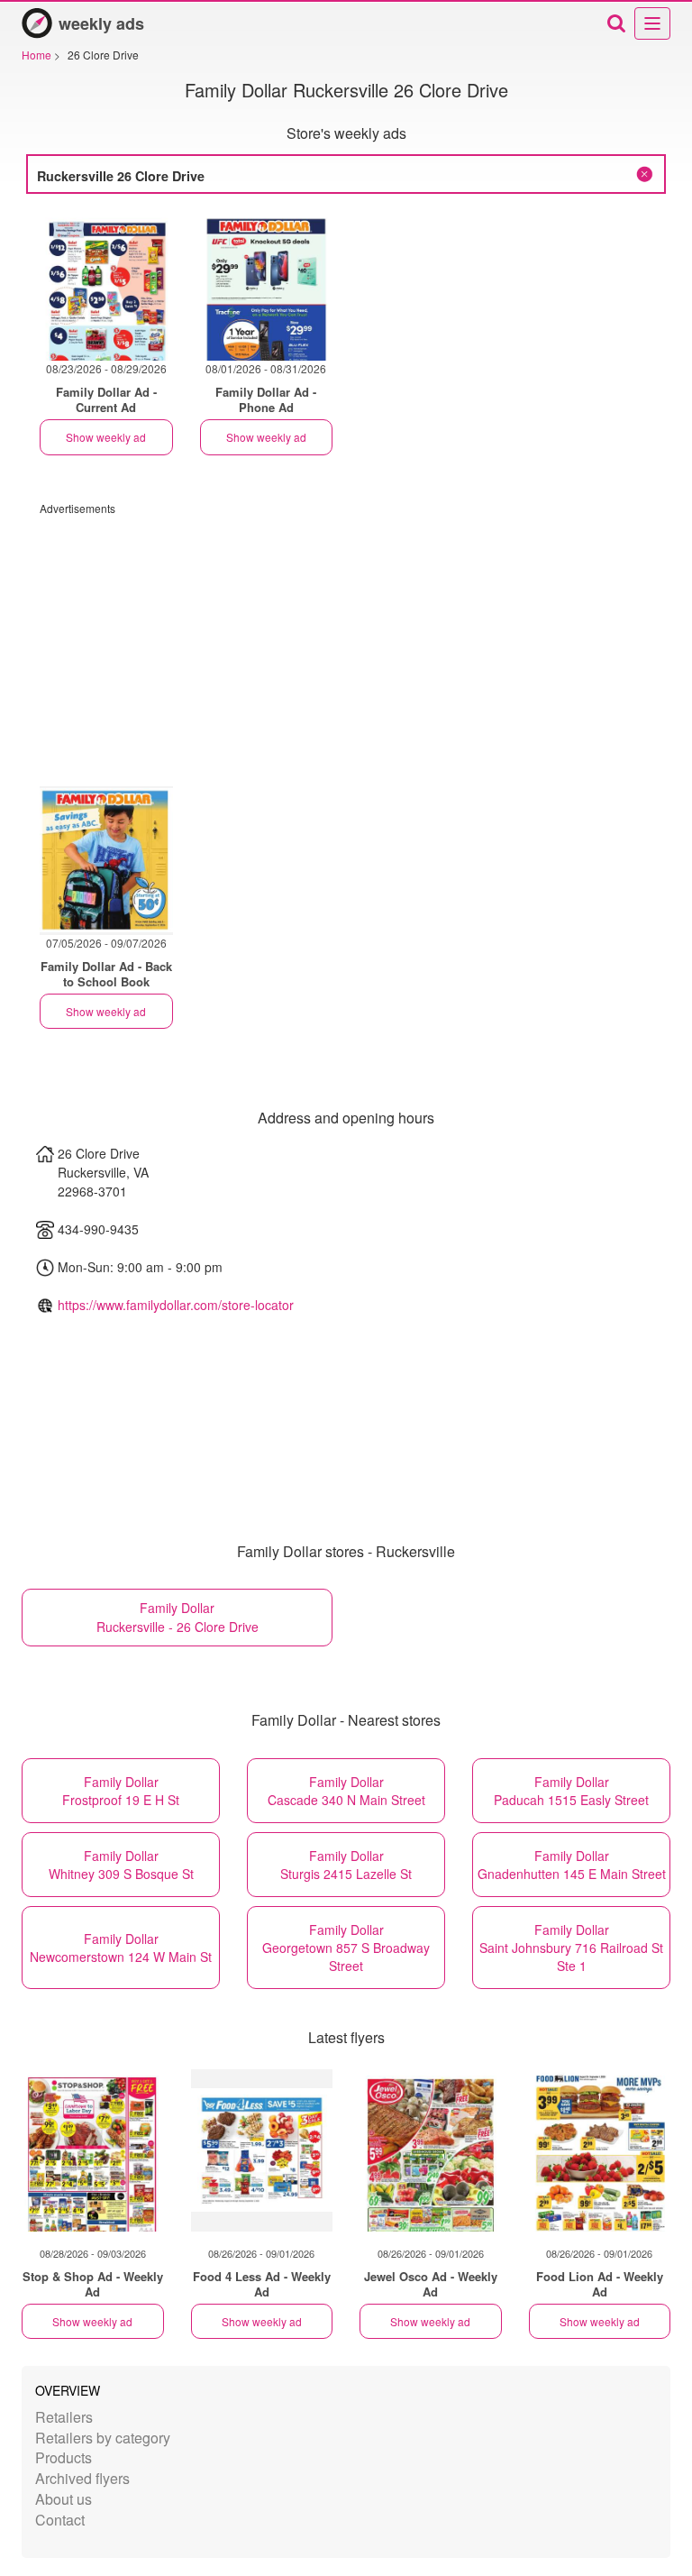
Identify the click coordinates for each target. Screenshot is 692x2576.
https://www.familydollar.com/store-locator (176, 1305)
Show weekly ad (106, 437)
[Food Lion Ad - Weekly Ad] (600, 2150)
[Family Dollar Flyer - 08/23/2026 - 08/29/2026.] (106, 286)
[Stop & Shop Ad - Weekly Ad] (93, 2150)
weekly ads (101, 23)
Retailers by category (103, 2438)
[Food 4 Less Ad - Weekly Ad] (262, 2150)
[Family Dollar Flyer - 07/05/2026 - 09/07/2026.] (106, 861)
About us (64, 2499)
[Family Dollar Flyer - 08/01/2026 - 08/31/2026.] (267, 286)
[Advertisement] (346, 642)
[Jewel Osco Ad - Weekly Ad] (431, 2150)
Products (64, 2457)
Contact (60, 2520)
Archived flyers (82, 2478)
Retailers (64, 2417)
